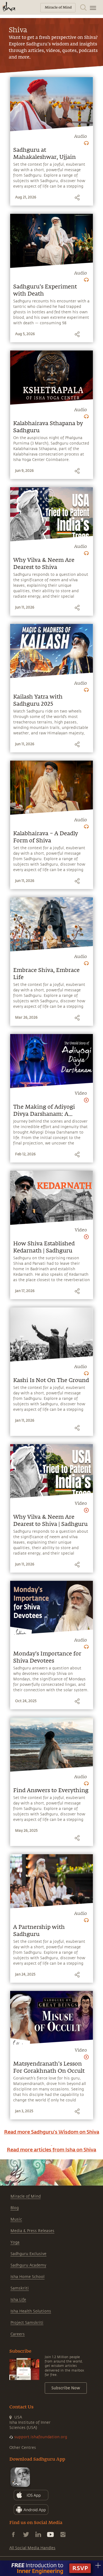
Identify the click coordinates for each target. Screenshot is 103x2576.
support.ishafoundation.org (41, 2437)
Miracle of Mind (26, 2196)
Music (16, 2219)
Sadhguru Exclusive (28, 2254)
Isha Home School (27, 2277)
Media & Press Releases (32, 2231)
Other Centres (23, 2448)
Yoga (15, 2242)
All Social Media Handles (32, 2548)
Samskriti (20, 2288)
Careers (18, 2334)
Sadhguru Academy (28, 2265)
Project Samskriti (27, 2323)
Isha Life (18, 2300)
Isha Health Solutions (31, 2311)
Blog (15, 2208)
